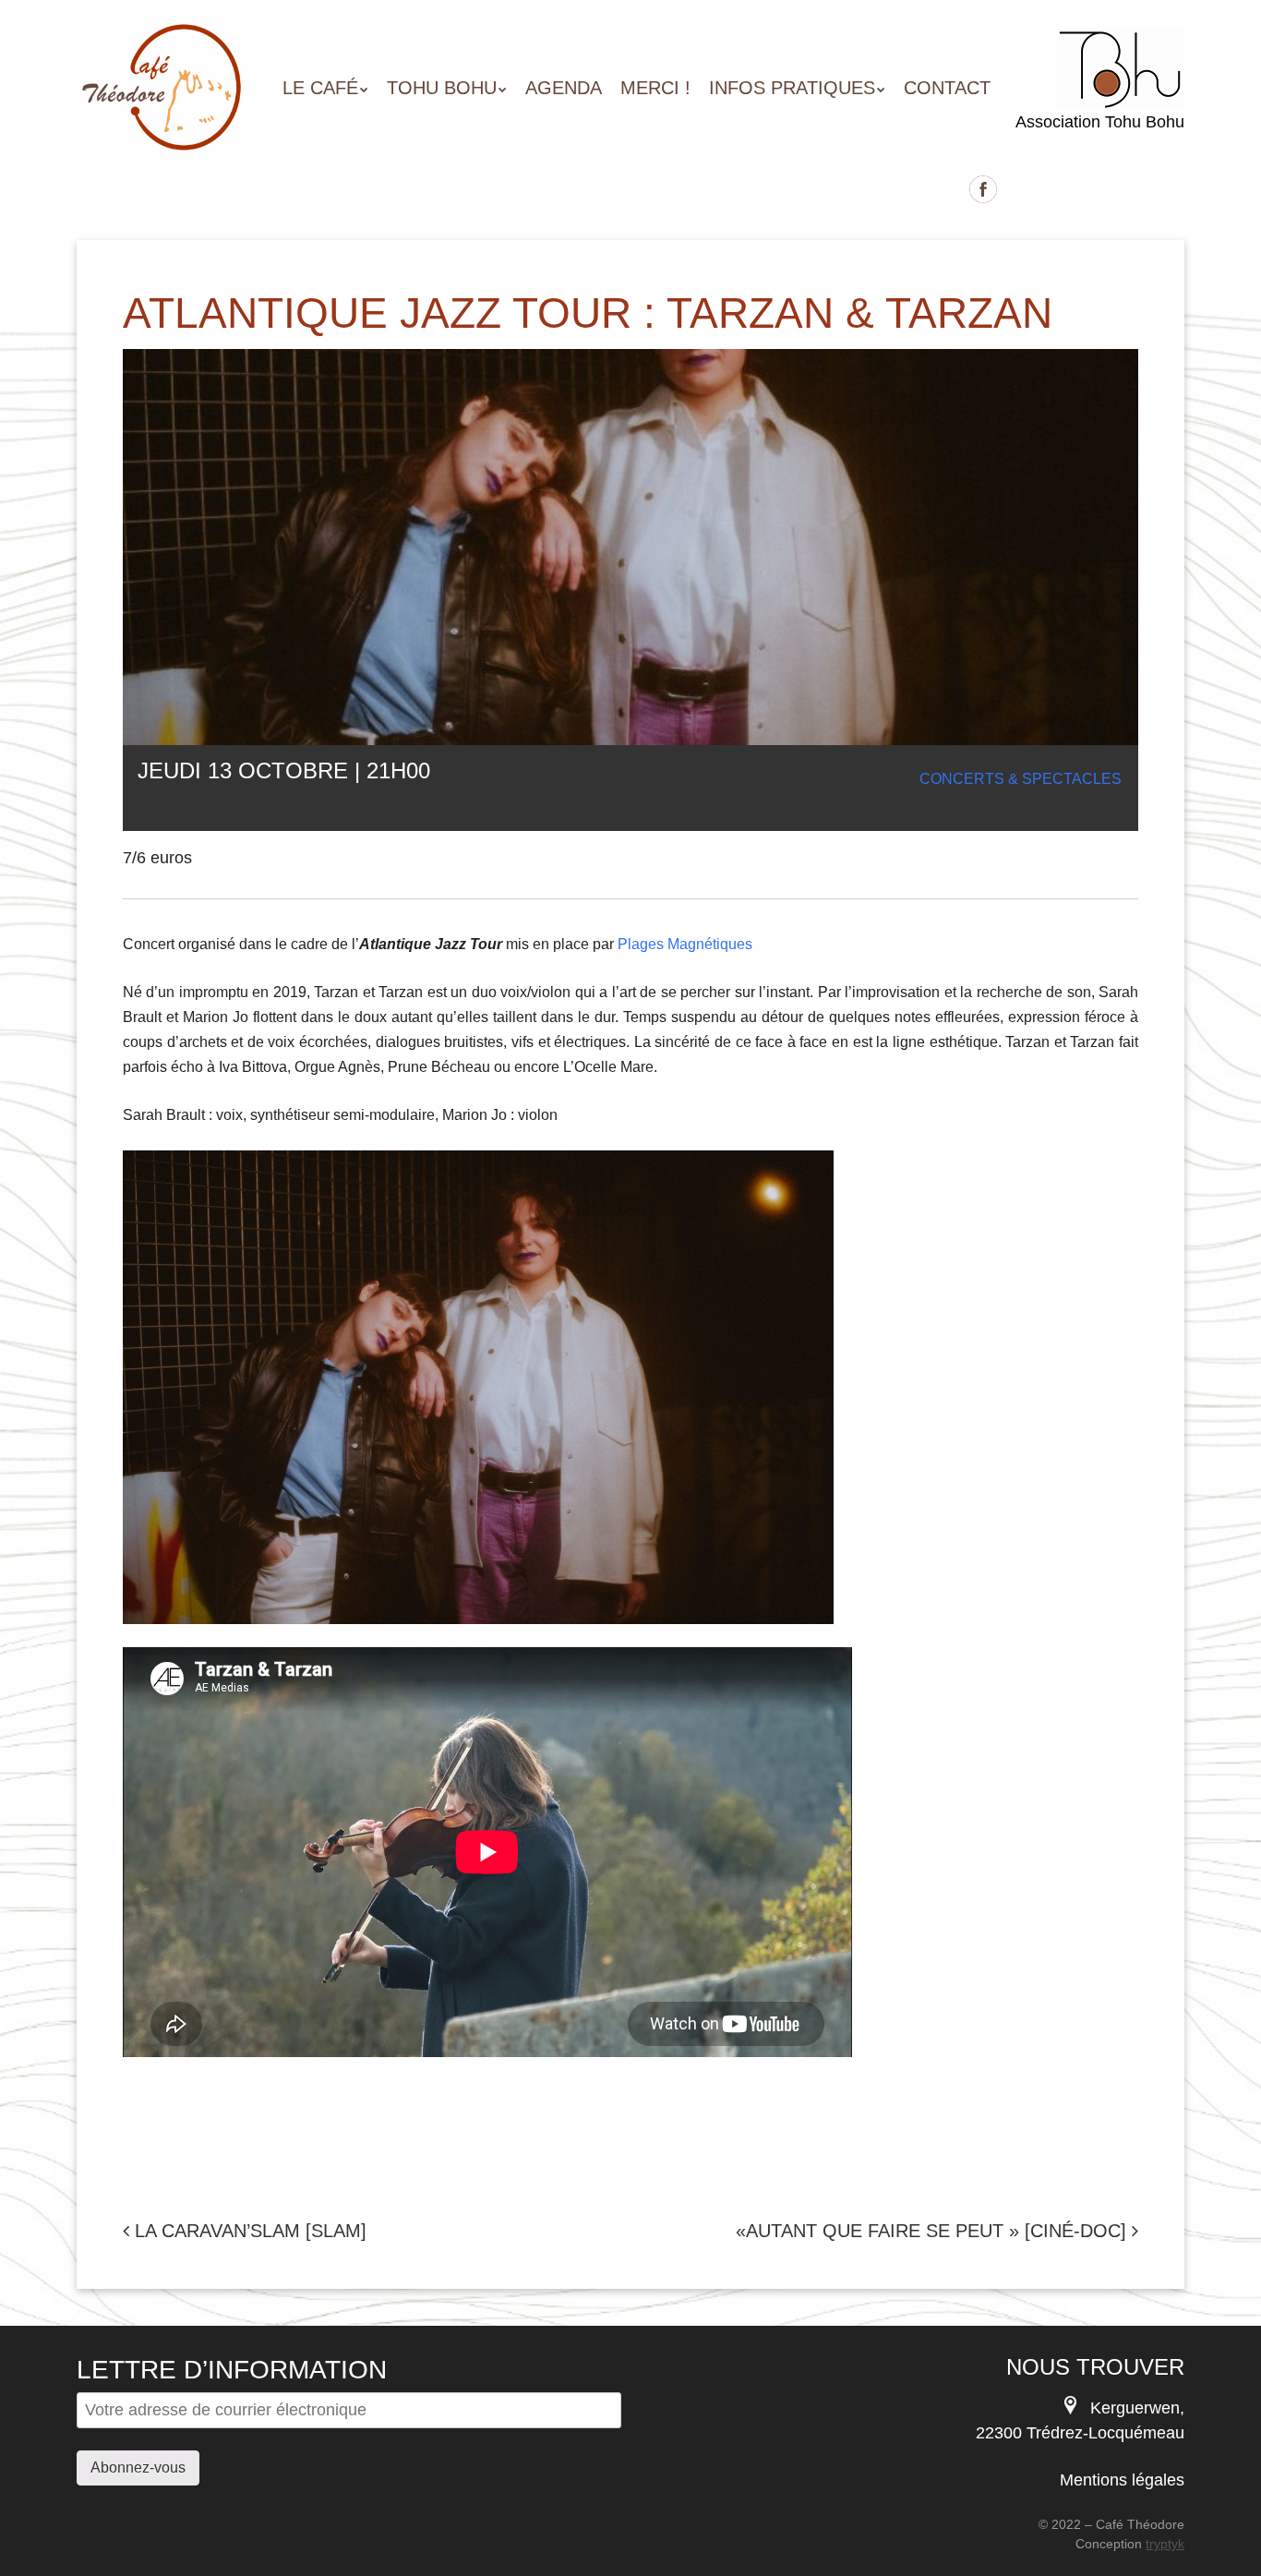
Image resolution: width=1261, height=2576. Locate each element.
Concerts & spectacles (1021, 779)
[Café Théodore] (162, 123)
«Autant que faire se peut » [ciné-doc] (934, 2231)
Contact (947, 88)
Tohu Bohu (442, 88)
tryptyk (1165, 2544)
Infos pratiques (792, 88)
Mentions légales (1122, 2480)
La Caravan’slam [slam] (248, 2231)
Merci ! (655, 88)
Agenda (564, 88)
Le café (320, 88)
